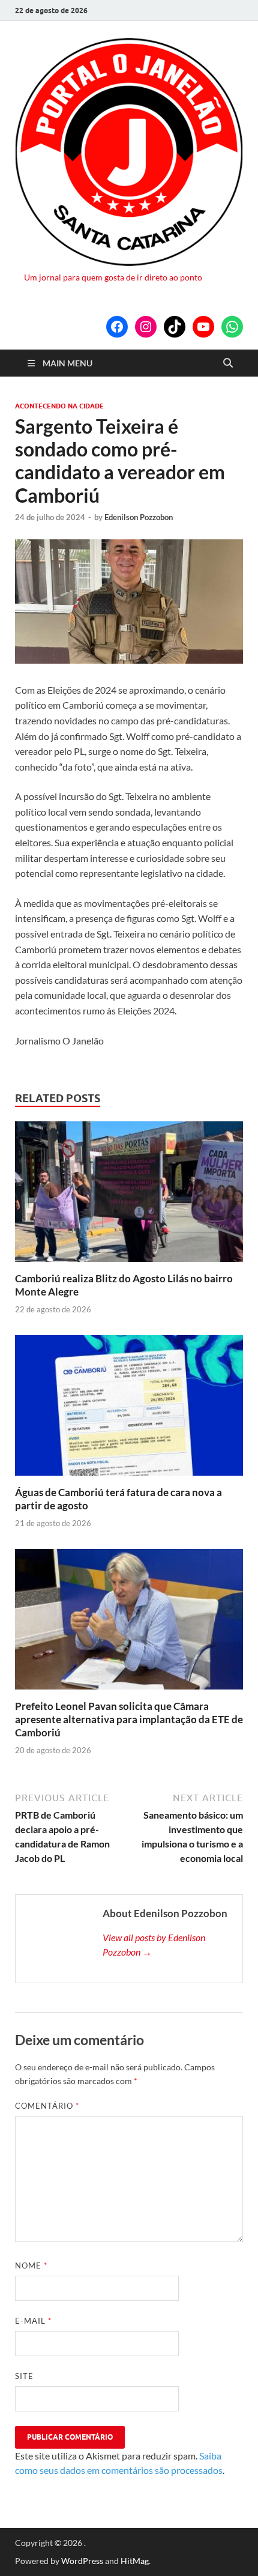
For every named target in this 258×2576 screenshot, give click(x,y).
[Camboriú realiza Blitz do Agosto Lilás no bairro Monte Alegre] (129, 1196)
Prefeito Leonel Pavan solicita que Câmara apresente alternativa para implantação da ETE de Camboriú (129, 1719)
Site (24, 2376)
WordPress (82, 2561)
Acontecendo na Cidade (59, 406)
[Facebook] (117, 327)
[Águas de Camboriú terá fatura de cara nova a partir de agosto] (129, 1409)
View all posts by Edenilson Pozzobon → (154, 1944)
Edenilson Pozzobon (139, 517)
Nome (31, 2265)
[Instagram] (146, 327)
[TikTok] (175, 327)
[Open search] (228, 363)
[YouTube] (203, 327)
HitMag (135, 2561)
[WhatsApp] (232, 327)
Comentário (47, 2106)
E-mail (33, 2321)
